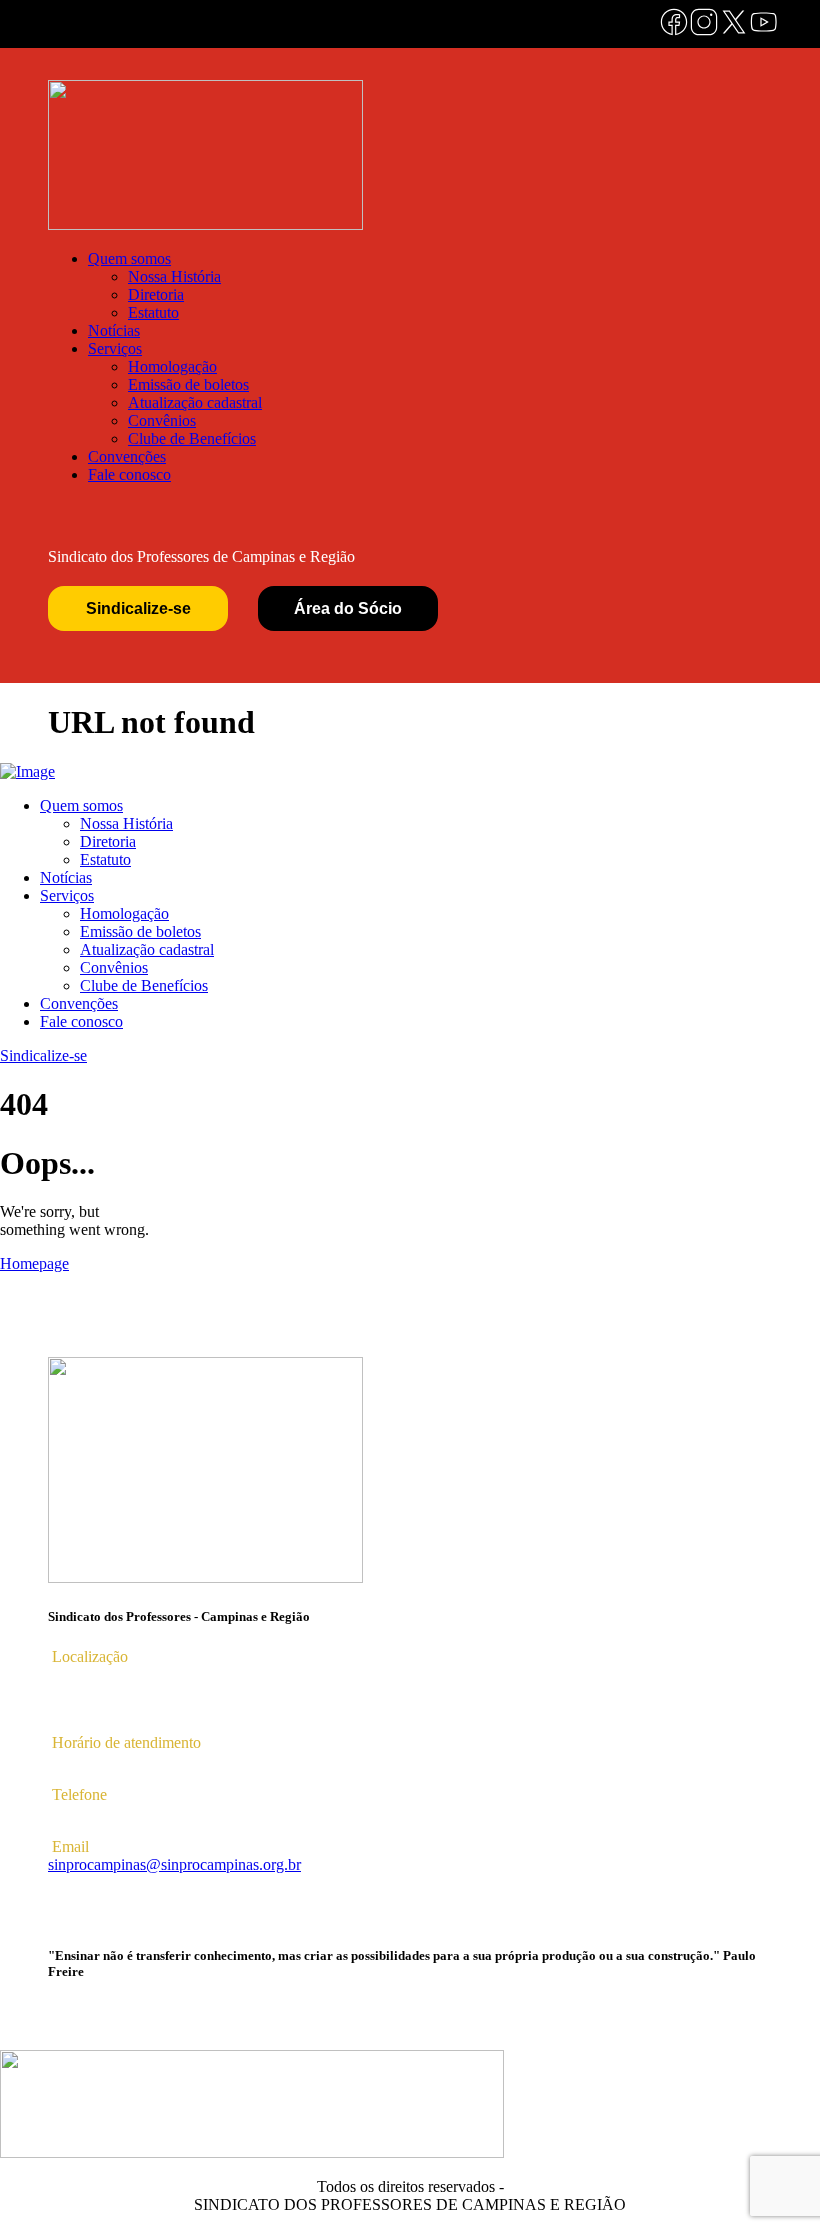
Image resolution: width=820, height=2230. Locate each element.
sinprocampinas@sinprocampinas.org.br (174, 1864)
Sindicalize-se (138, 608)
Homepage (34, 1263)
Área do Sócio (348, 608)
